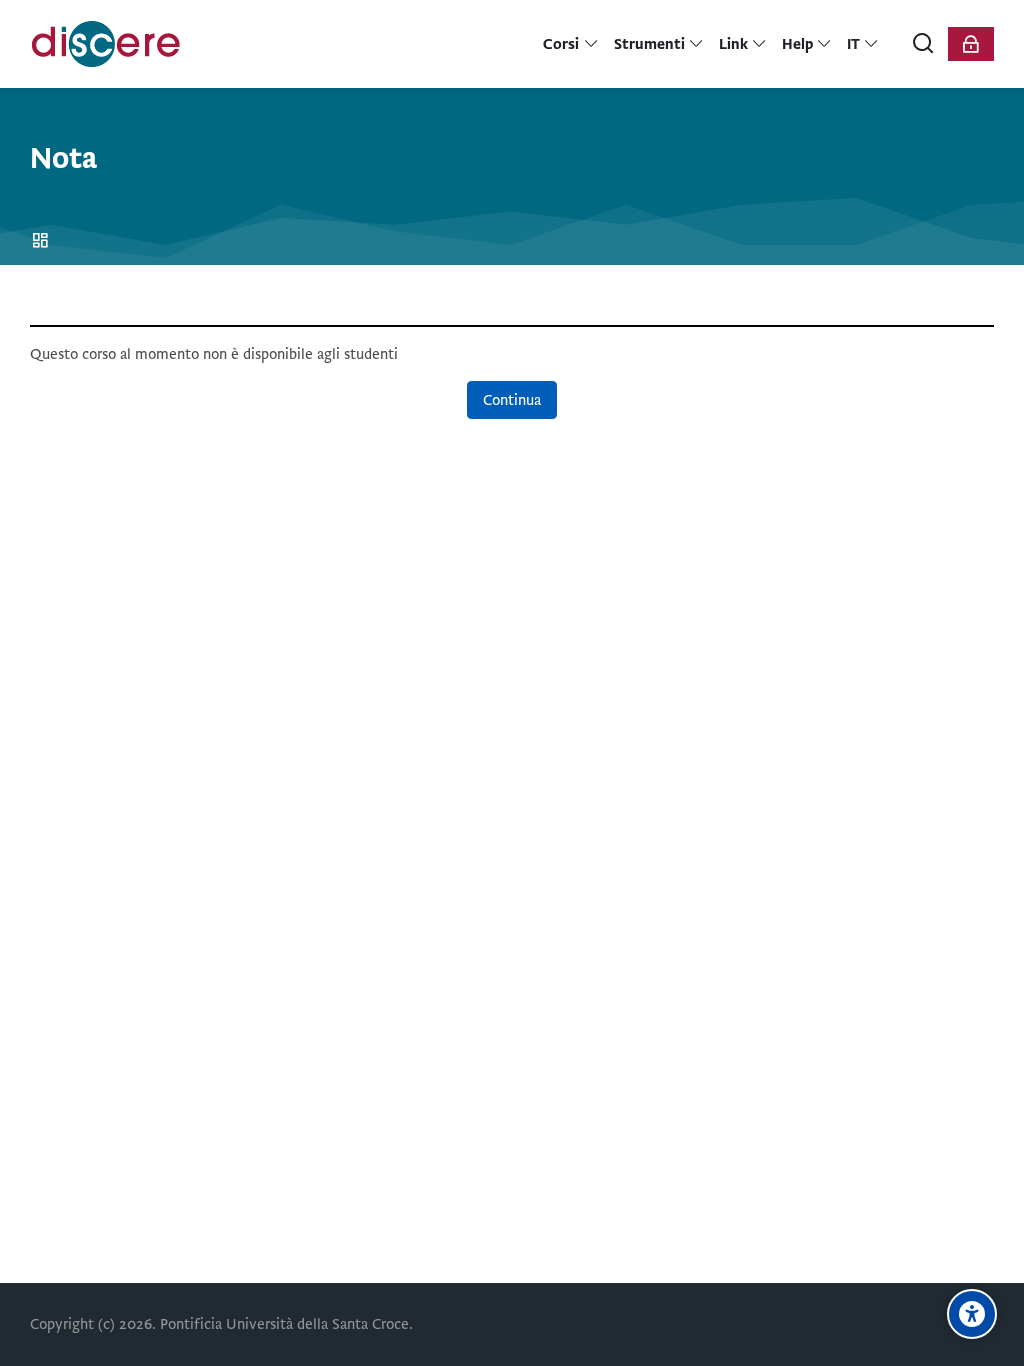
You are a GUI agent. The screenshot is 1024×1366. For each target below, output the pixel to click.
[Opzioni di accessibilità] (972, 1314)
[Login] (971, 44)
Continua (512, 400)
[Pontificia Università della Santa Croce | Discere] (106, 44)
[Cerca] (924, 44)
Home (43, 241)
